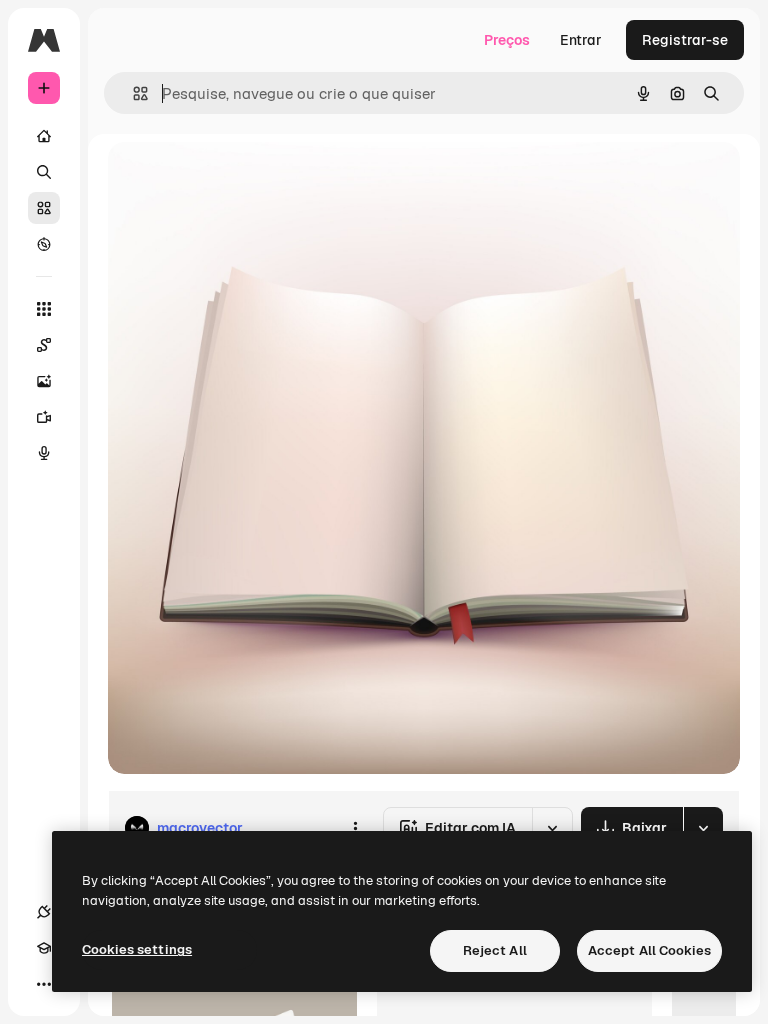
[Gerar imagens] (44, 381)
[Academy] (44, 948)
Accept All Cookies (649, 950)
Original (236, 179)
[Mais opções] (355, 828)
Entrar (581, 40)
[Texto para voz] (44, 453)
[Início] (44, 136)
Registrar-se (685, 40)
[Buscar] (44, 172)
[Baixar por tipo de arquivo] (703, 828)
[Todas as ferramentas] (44, 309)
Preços (507, 40)
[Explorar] (44, 244)
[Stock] (44, 208)
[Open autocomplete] (132, 93)
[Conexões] (44, 912)
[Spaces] (44, 345)
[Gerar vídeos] (44, 417)
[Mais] (44, 984)
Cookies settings (137, 949)
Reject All (495, 950)
